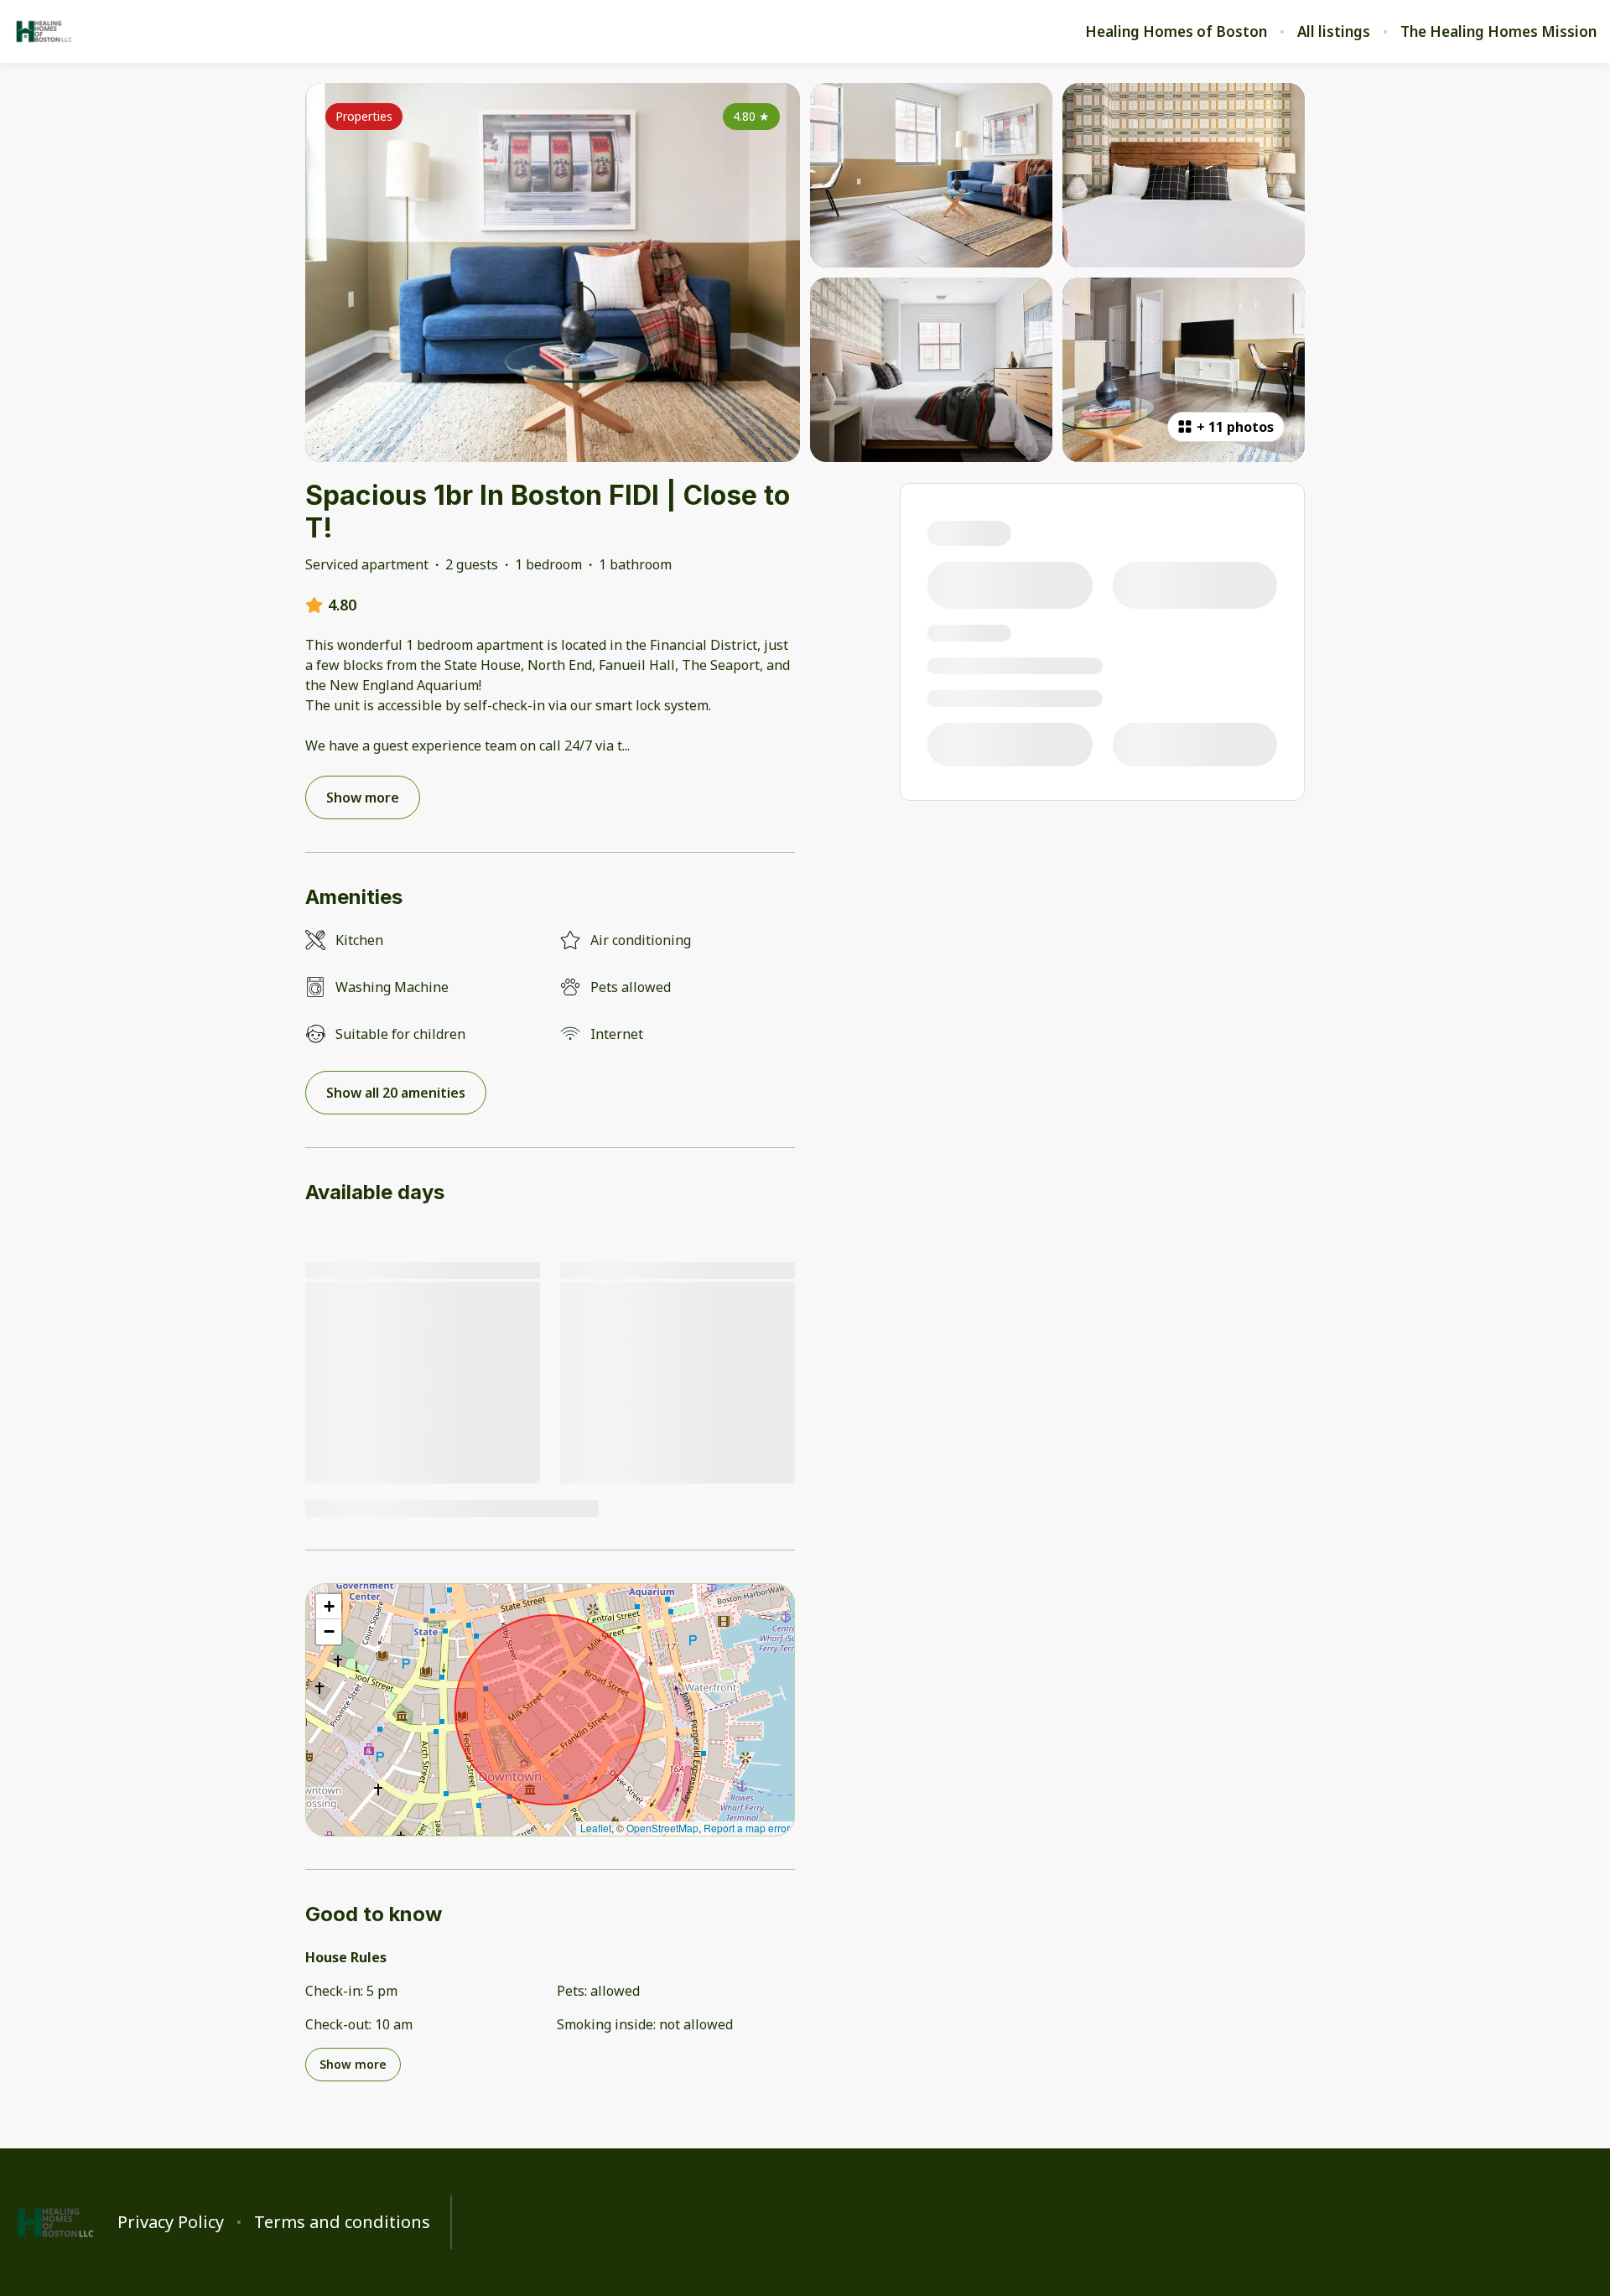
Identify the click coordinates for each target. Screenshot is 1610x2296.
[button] (329, 1607)
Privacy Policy (171, 2222)
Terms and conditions (342, 2222)
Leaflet (596, 1828)
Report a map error (747, 1828)
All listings (1334, 32)
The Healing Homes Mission (1498, 32)
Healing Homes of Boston (1176, 32)
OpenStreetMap (662, 1828)
